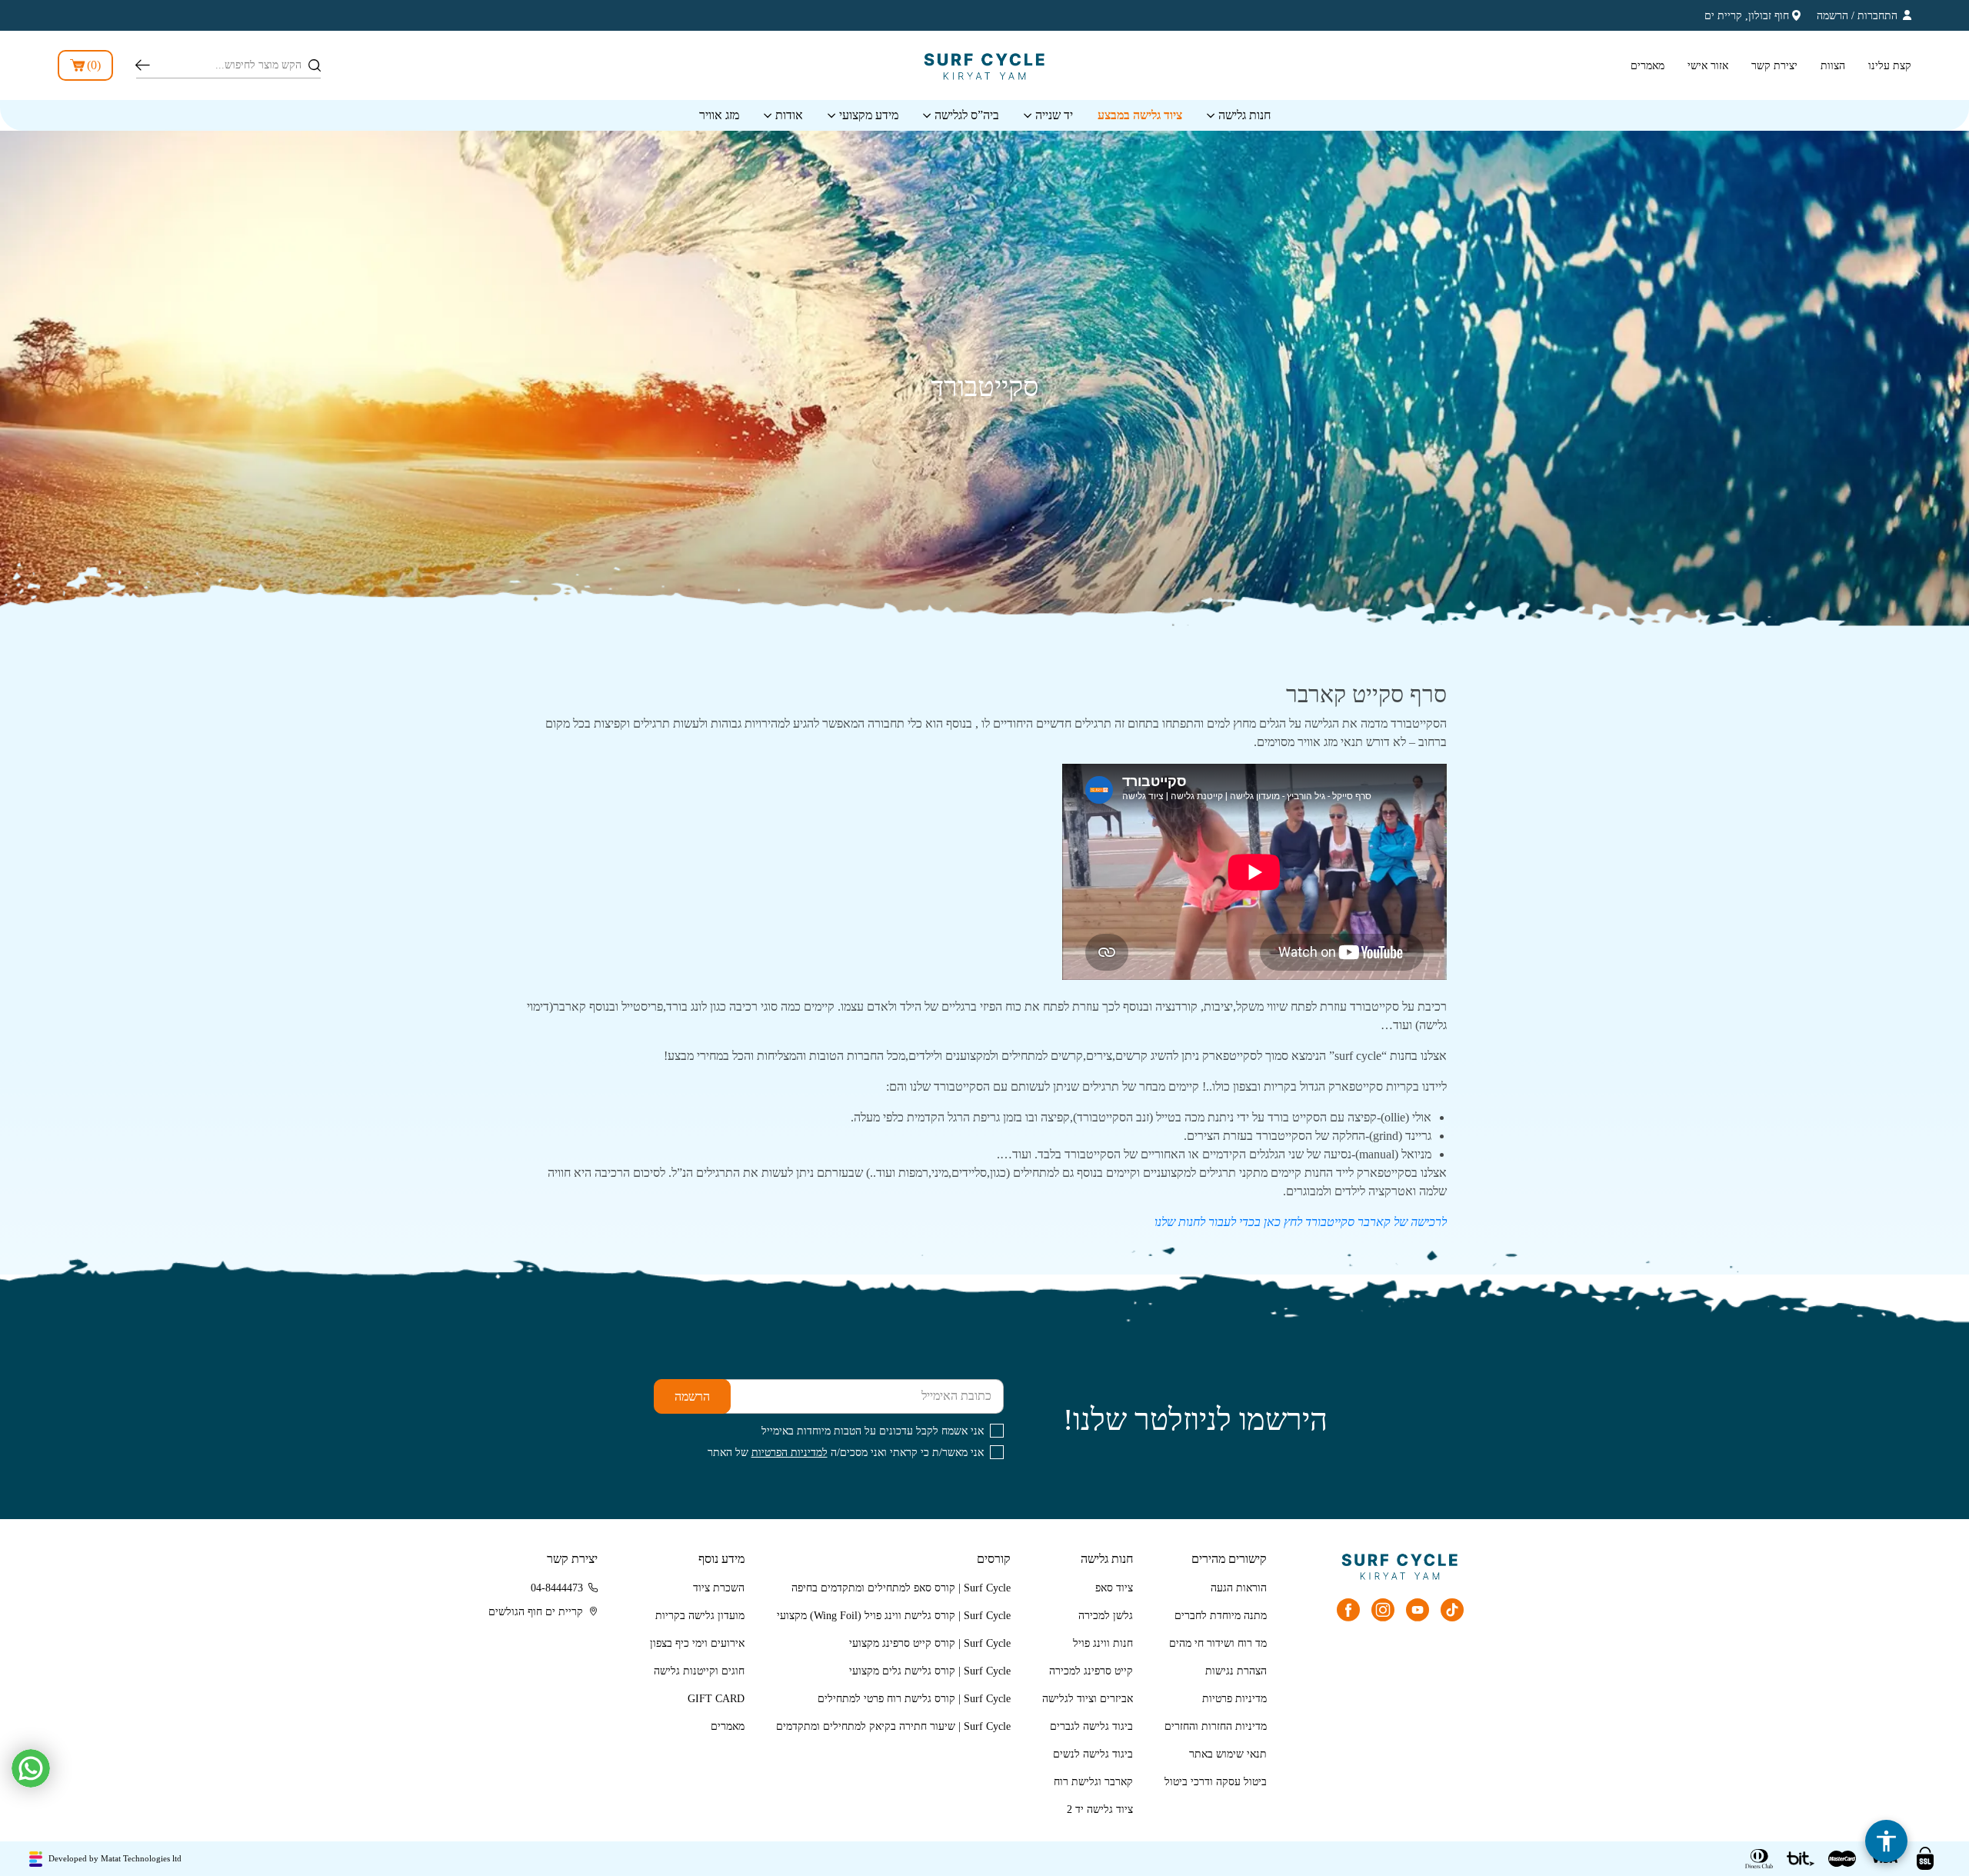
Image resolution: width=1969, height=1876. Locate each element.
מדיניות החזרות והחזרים (1216, 1726)
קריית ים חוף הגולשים (536, 1612)
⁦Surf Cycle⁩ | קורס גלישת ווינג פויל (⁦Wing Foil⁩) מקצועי (894, 1616)
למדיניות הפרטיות (790, 1453)
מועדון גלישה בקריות (700, 1616)
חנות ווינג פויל (1103, 1643)
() (94, 65)
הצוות (1833, 66)
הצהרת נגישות (1236, 1671)
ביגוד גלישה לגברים (1091, 1726)
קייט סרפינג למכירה (1091, 1671)
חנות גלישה (1244, 115)
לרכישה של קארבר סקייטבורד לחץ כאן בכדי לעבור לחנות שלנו (1301, 1222)
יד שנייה (1054, 115)
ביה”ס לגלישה (967, 115)
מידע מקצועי (869, 115)
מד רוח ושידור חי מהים (1218, 1643)
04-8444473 (557, 1588)
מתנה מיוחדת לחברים (1221, 1616)
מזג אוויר (719, 115)
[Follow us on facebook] (1348, 1610)
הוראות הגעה (1239, 1588)
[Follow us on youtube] (1418, 1610)
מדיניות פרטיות (1234, 1699)
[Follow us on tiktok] (1452, 1610)
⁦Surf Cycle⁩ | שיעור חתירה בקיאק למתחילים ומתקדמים (893, 1726)
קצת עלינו (1890, 66)
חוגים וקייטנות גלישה (699, 1671)
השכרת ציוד (719, 1588)
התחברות (1877, 16)
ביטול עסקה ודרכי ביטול (1216, 1782)
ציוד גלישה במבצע (1140, 115)
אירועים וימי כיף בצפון (697, 1643)
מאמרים (1647, 66)
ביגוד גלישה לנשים (1093, 1754)
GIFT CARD (716, 1699)
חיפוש (143, 65)
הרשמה (1832, 16)
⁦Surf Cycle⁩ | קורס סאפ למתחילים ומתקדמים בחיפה (901, 1588)
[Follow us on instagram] (1383, 1610)
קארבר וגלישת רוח (1093, 1782)
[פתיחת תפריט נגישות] (1886, 1841)
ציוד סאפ (1114, 1588)
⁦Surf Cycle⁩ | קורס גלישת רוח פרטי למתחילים (914, 1699)
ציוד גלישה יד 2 (1100, 1809)
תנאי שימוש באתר (1228, 1754)
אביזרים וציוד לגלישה (1088, 1699)
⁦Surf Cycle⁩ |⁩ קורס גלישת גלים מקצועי (930, 1671)
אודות (789, 115)
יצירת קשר (1774, 66)
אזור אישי (1708, 66)
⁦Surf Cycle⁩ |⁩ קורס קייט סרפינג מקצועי (930, 1643)
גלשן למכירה (1106, 1616)
